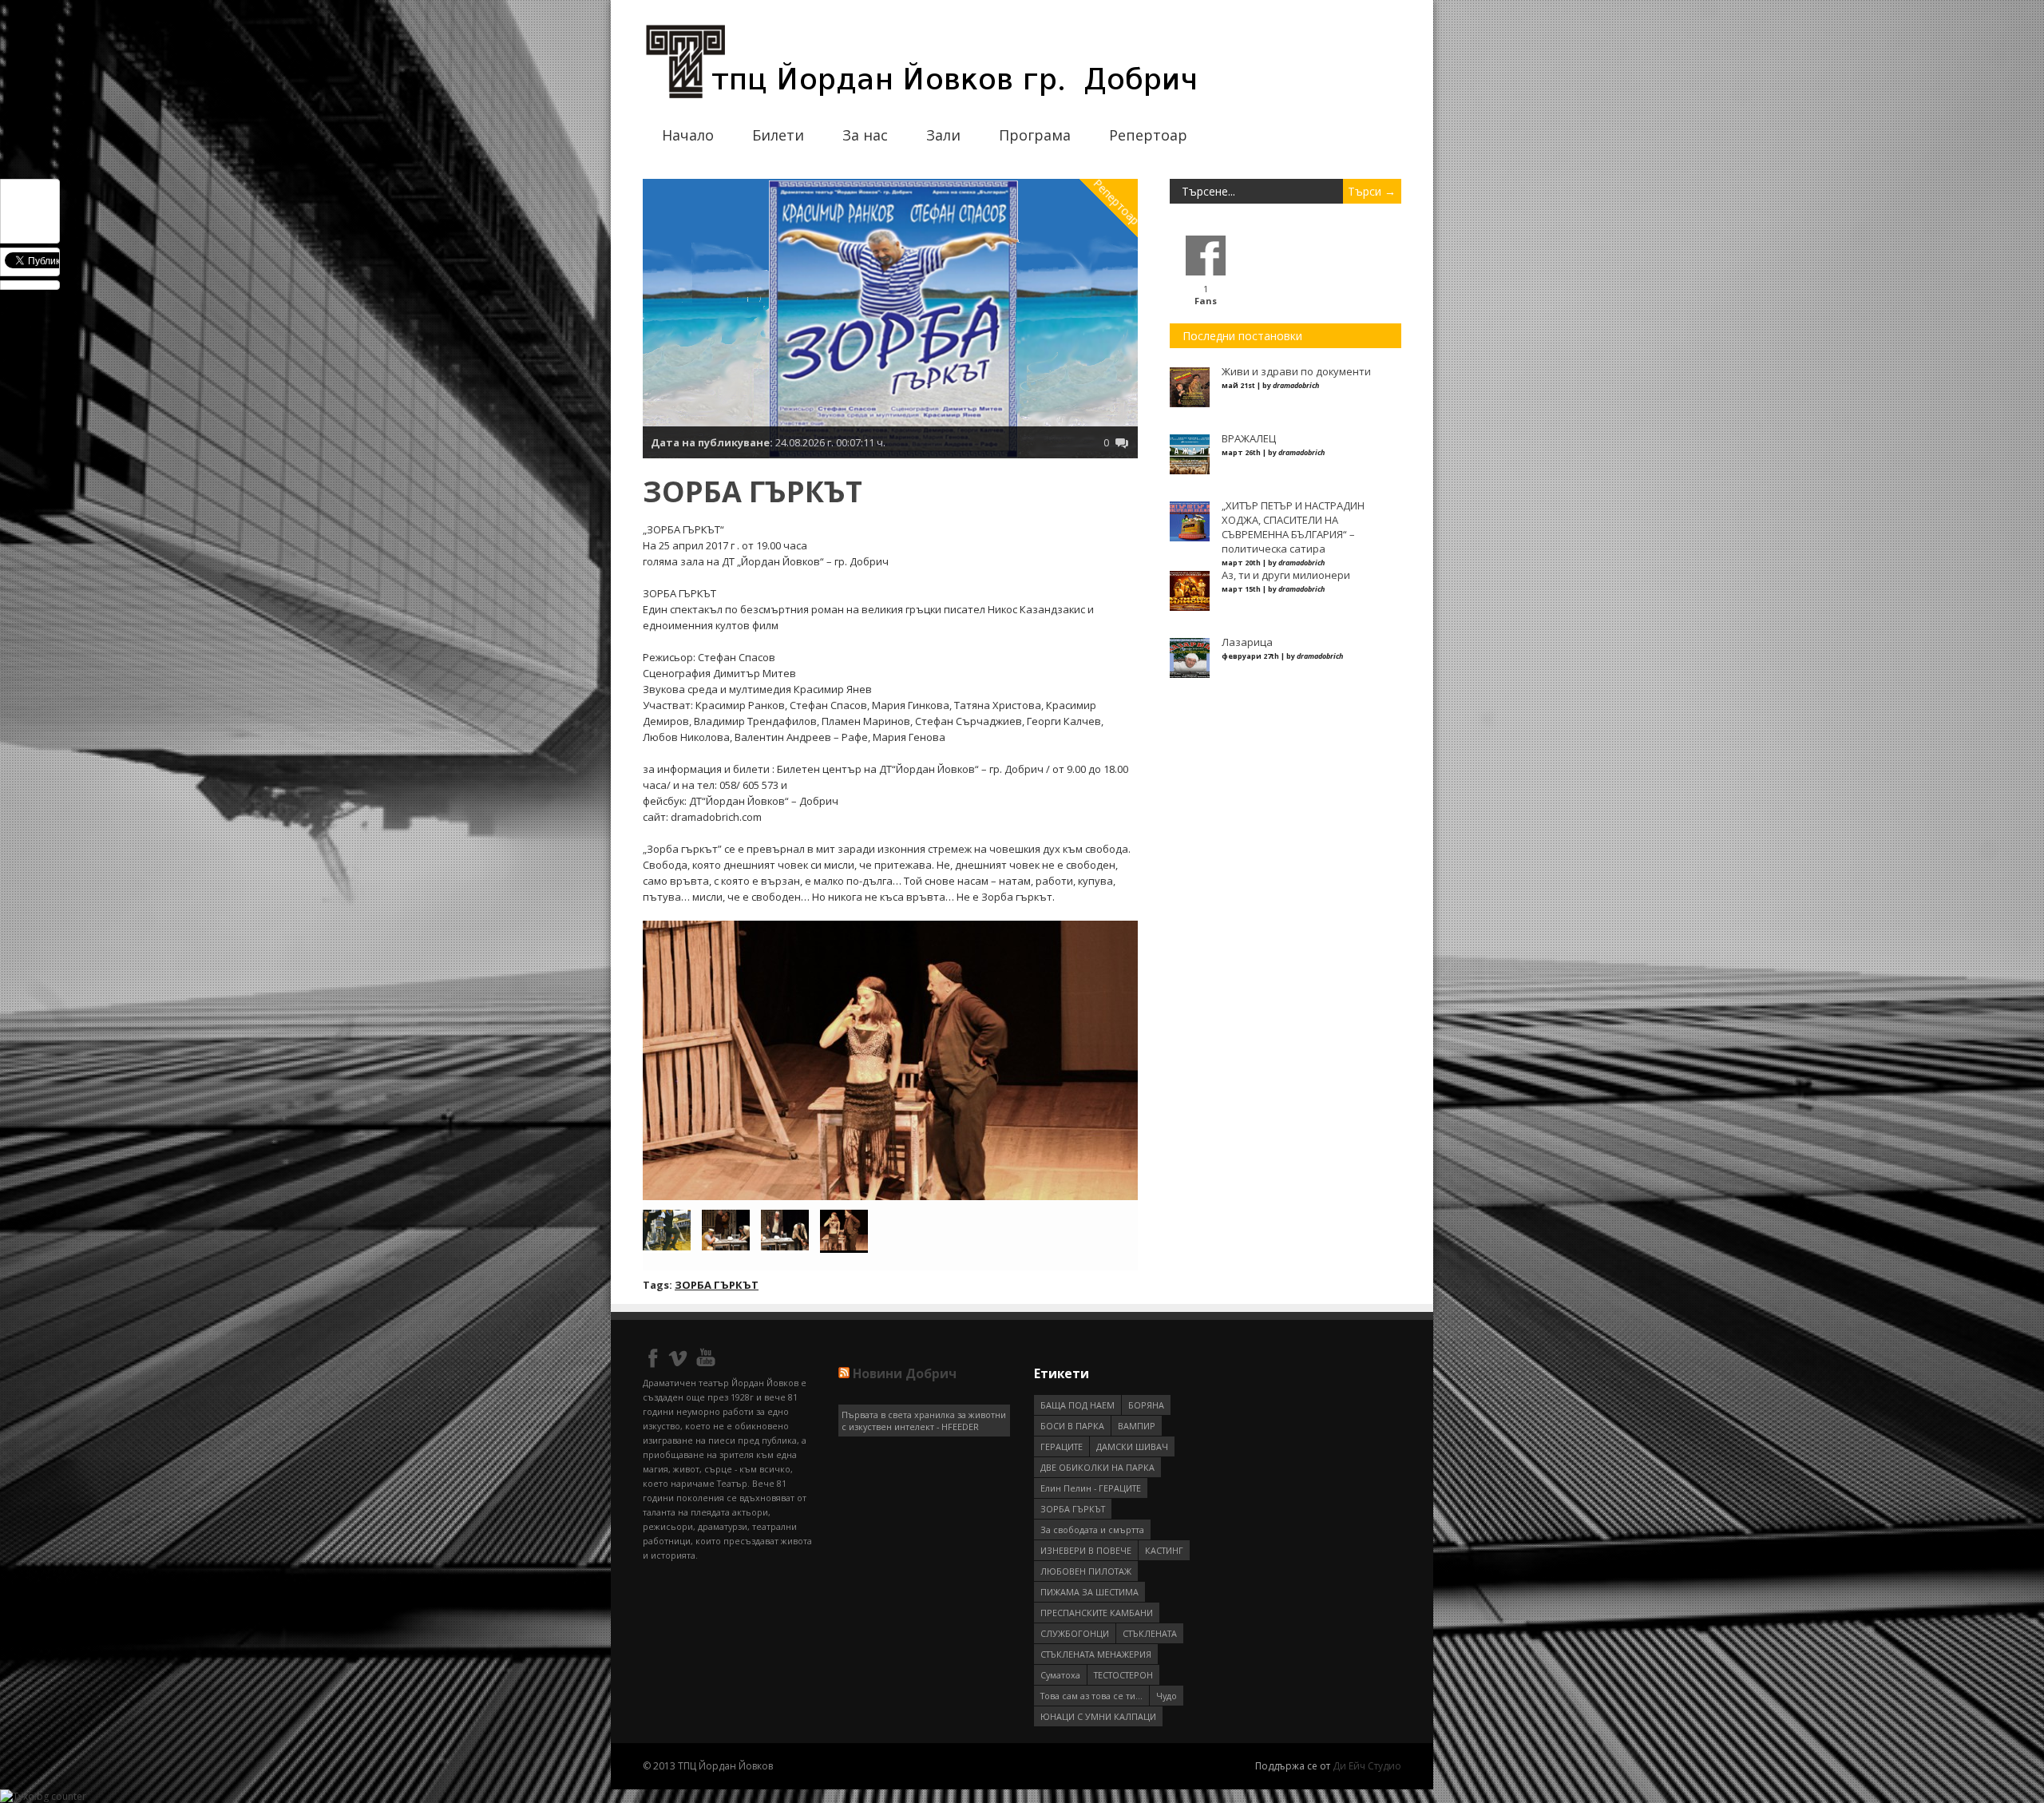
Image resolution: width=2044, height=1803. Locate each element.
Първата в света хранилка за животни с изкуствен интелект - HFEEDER (924, 1421)
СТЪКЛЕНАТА (1150, 1633)
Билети (778, 135)
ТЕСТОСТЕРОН (1123, 1675)
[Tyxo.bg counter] (43, 1796)
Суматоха (1060, 1675)
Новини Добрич (905, 1373)
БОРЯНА (1146, 1405)
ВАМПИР (1137, 1426)
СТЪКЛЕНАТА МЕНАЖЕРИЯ (1096, 1654)
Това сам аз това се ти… (1091, 1696)
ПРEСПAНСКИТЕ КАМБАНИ (1097, 1613)
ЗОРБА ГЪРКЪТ (717, 1285)
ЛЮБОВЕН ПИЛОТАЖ (1086, 1571)
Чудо (1167, 1696)
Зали (943, 135)
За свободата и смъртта (1092, 1530)
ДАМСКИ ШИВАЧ (1132, 1446)
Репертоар (1148, 135)
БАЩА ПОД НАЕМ (1077, 1405)
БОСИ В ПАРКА (1072, 1426)
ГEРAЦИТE (1062, 1446)
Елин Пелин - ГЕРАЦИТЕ (1091, 1488)
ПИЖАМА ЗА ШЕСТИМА (1089, 1592)
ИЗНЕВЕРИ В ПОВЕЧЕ (1086, 1550)
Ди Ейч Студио (1367, 1766)
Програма (1035, 135)
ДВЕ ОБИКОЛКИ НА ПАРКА (1097, 1467)
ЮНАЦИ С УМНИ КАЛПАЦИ (1098, 1716)
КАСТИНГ (1164, 1550)
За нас (865, 135)
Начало (688, 135)
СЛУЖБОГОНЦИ (1075, 1633)
